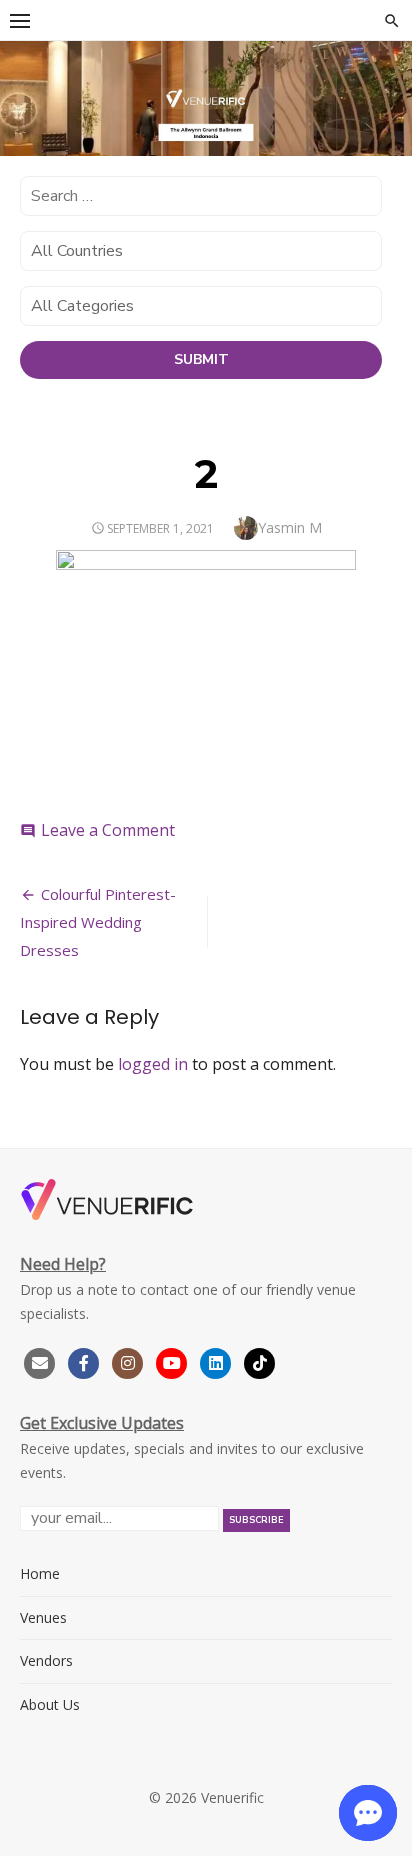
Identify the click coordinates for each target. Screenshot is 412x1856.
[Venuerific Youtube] (174, 1360)
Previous (25, 95)
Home (40, 1573)
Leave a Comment (108, 830)
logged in (153, 1064)
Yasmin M (290, 527)
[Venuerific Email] (40, 1360)
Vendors (46, 1660)
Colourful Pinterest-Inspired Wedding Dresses (98, 922)
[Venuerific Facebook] (84, 1360)
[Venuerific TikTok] (260, 1360)
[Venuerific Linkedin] (218, 1360)
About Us (50, 1704)
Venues (43, 1617)
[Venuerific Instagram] (130, 1360)
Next (387, 95)
